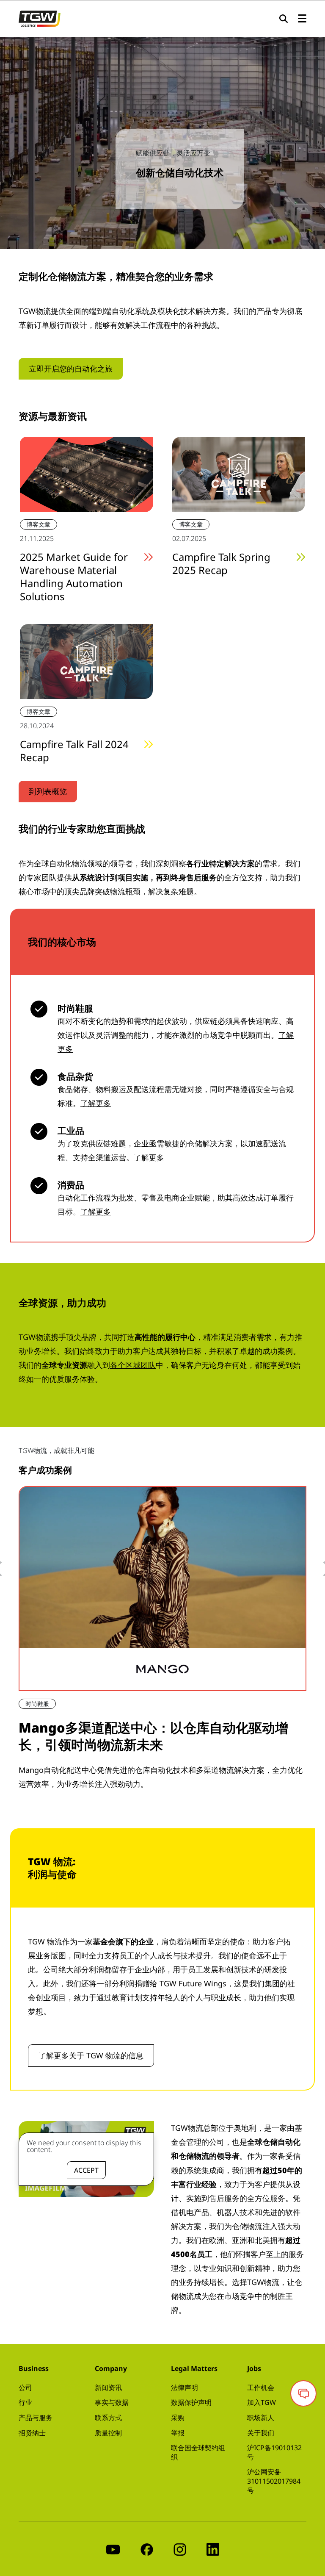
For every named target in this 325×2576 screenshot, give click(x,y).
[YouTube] (113, 2549)
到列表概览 (48, 791)
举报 (178, 2433)
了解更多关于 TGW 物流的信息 (91, 2055)
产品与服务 (36, 2418)
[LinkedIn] (213, 2549)
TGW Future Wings (193, 1983)
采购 (178, 2418)
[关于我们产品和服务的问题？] (303, 2393)
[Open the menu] (302, 19)
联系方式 (108, 2418)
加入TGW (262, 2402)
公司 (25, 2387)
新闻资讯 (108, 2387)
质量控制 (108, 2433)
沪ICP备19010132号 (274, 2452)
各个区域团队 (133, 1365)
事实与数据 (112, 2402)
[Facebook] (147, 2549)
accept (86, 2170)
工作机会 (261, 2387)
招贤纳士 (32, 2433)
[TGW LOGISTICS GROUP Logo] (40, 18)
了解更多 (96, 1103)
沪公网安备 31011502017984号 (274, 2481)
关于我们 (261, 2433)
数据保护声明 (191, 2402)
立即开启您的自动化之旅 (71, 369)
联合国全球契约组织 (198, 2452)
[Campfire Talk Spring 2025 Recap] (239, 473)
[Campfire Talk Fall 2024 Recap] (86, 661)
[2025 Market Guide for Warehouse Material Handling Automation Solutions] (86, 473)
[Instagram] (180, 2549)
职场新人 (261, 2418)
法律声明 (185, 2387)
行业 (25, 2402)
